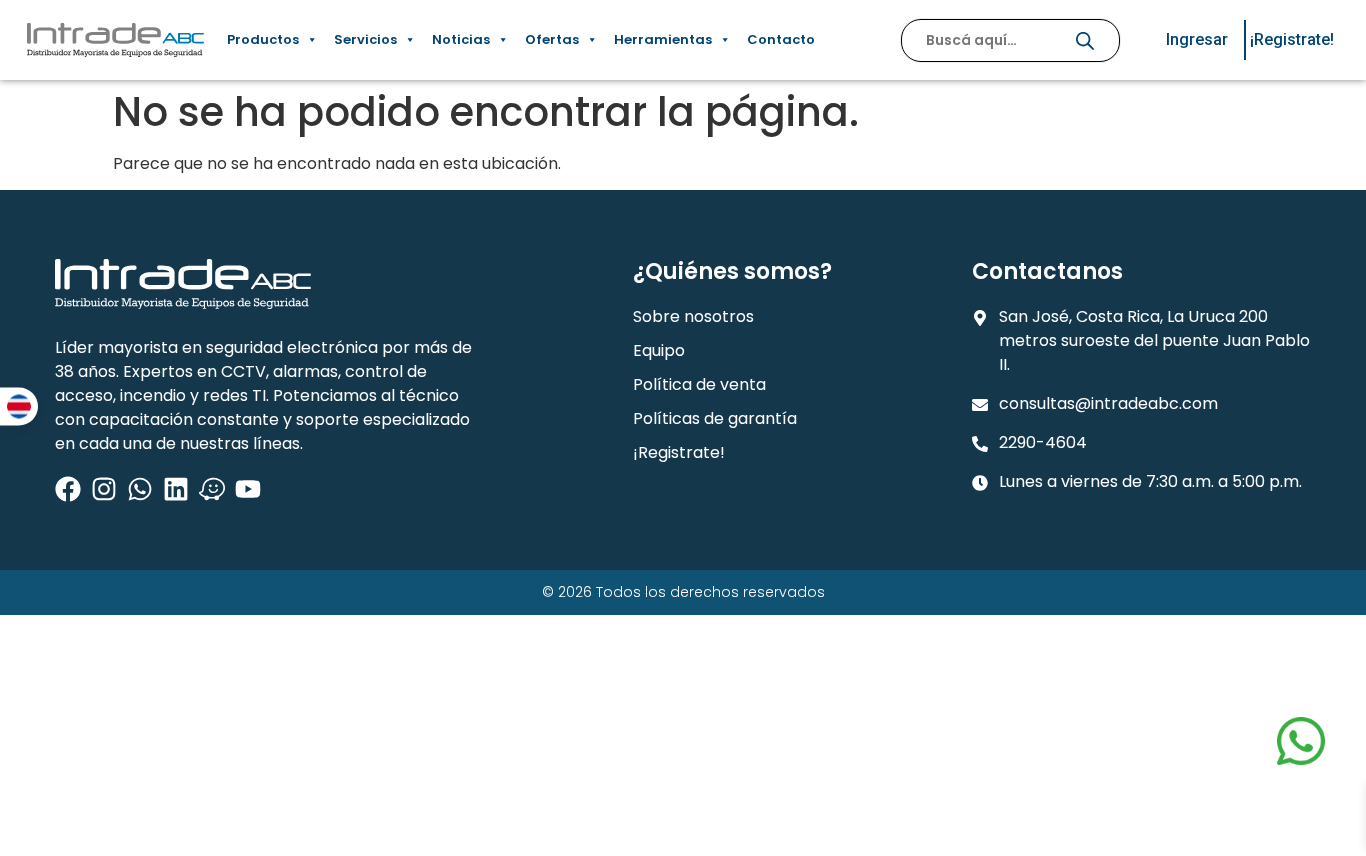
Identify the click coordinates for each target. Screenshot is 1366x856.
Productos (263, 39)
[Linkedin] (176, 489)
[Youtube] (248, 489)
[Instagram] (104, 489)
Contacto (781, 39)
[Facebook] (68, 489)
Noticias (461, 39)
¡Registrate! (679, 452)
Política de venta (699, 384)
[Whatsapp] (140, 489)
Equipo (659, 350)
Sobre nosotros (693, 316)
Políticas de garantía (715, 418)
